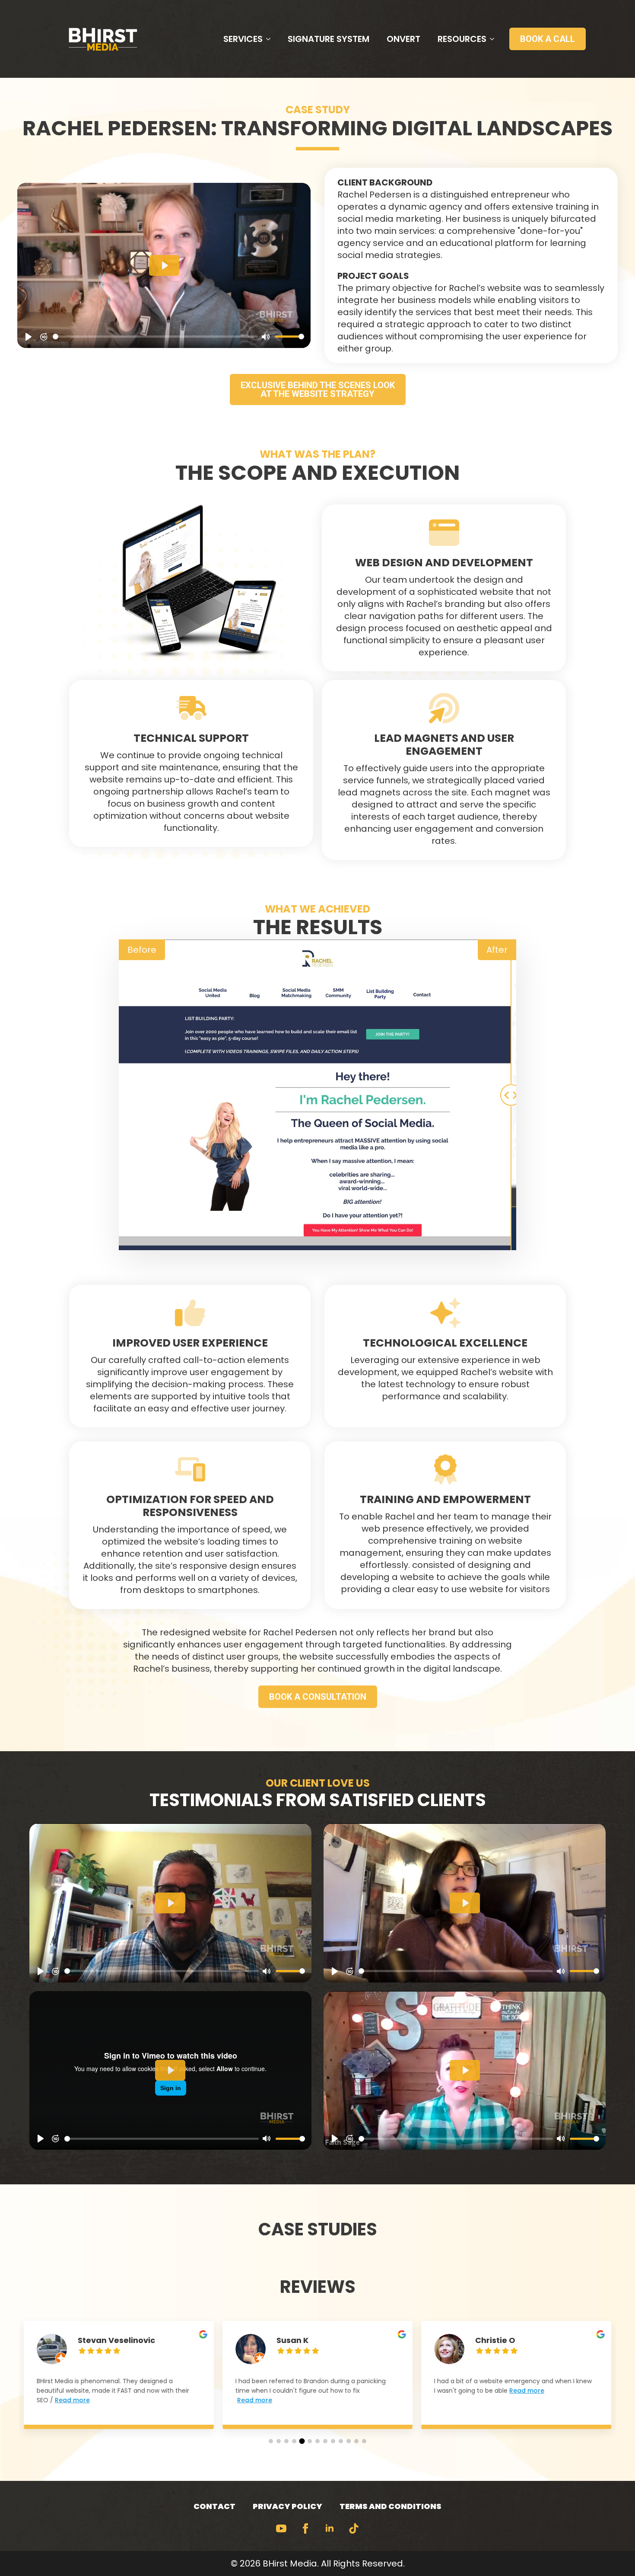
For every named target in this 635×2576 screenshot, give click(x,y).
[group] (119, 2381)
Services (243, 39)
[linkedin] (330, 2528)
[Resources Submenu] (495, 39)
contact (214, 2506)
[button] (271, 2441)
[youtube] (281, 2528)
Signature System (329, 39)
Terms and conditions (391, 2506)
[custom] (354, 2528)
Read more (72, 2400)
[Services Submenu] (271, 39)
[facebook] (305, 2528)
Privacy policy (287, 2506)
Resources (462, 39)
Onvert (403, 39)
